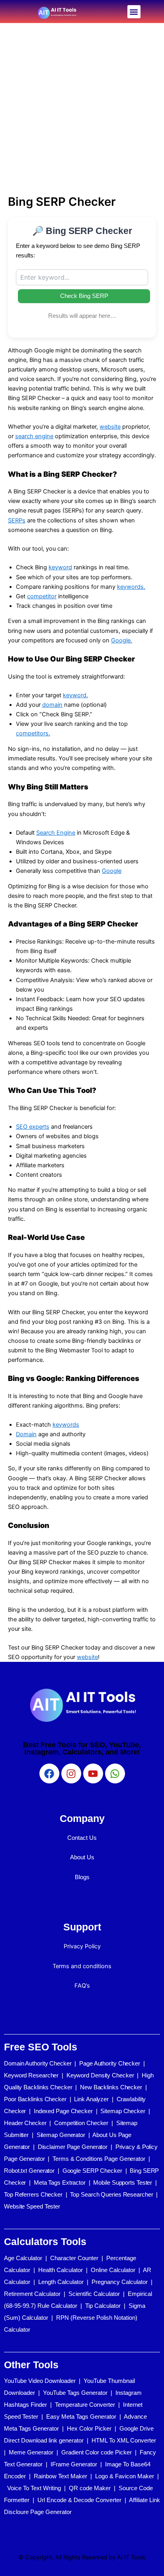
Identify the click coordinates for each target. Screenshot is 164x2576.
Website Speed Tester (32, 2206)
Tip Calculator (103, 2306)
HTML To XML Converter (124, 2440)
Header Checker (25, 2123)
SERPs (17, 520)
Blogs (82, 1877)
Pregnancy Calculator (120, 2282)
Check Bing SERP (84, 296)
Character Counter (74, 2258)
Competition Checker (81, 2123)
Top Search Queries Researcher (111, 2194)
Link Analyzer (91, 2099)
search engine (34, 436)
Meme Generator (31, 2452)
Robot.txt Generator (29, 2171)
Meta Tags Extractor (60, 2182)
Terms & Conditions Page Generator (99, 2159)
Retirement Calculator (32, 2294)
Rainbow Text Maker (61, 2476)
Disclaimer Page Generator (73, 2147)
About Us (82, 1857)
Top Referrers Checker (33, 2194)
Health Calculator (61, 2270)
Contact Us (82, 1838)
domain (52, 705)
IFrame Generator (74, 2464)
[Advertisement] (82, 109)
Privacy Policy (82, 1946)
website (110, 427)
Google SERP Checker (92, 2171)
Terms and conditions (82, 1966)
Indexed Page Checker (63, 2111)
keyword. (75, 695)
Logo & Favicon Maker (125, 2476)
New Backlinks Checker (111, 2087)
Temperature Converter (85, 2405)
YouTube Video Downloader (40, 2381)
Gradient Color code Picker (97, 2452)
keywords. (131, 587)
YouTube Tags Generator (75, 2393)
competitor (42, 596)
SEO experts (33, 1127)
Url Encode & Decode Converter (79, 2500)
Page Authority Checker (110, 2063)
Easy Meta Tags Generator (81, 2416)
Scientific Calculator (94, 2294)
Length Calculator (61, 2282)
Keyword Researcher (31, 2075)
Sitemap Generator (61, 2135)
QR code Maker (90, 2488)
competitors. (33, 733)
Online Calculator (113, 2270)
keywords (66, 1425)
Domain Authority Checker (38, 2063)
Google (112, 871)
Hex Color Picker (89, 2428)
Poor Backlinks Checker (35, 2099)
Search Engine (56, 833)
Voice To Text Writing (34, 2488)
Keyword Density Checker (100, 2075)
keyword (60, 567)
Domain (26, 1434)
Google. (122, 640)
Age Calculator (23, 2258)
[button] (134, 12)
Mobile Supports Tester (123, 2182)
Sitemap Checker (123, 2111)
